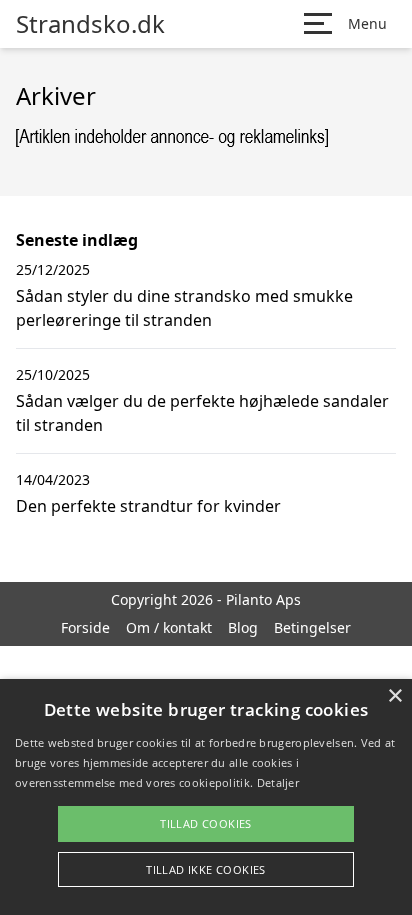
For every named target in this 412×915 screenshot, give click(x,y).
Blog (243, 627)
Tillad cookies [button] (206, 823)
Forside (85, 627)
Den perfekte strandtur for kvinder (148, 506)
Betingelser (312, 627)
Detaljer (278, 782)
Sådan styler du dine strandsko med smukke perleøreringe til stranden (184, 308)
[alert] (206, 797)
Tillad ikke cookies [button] (206, 869)
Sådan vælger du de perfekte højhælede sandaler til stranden (202, 413)
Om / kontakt (169, 627)
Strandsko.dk (90, 24)
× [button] (394, 696)
